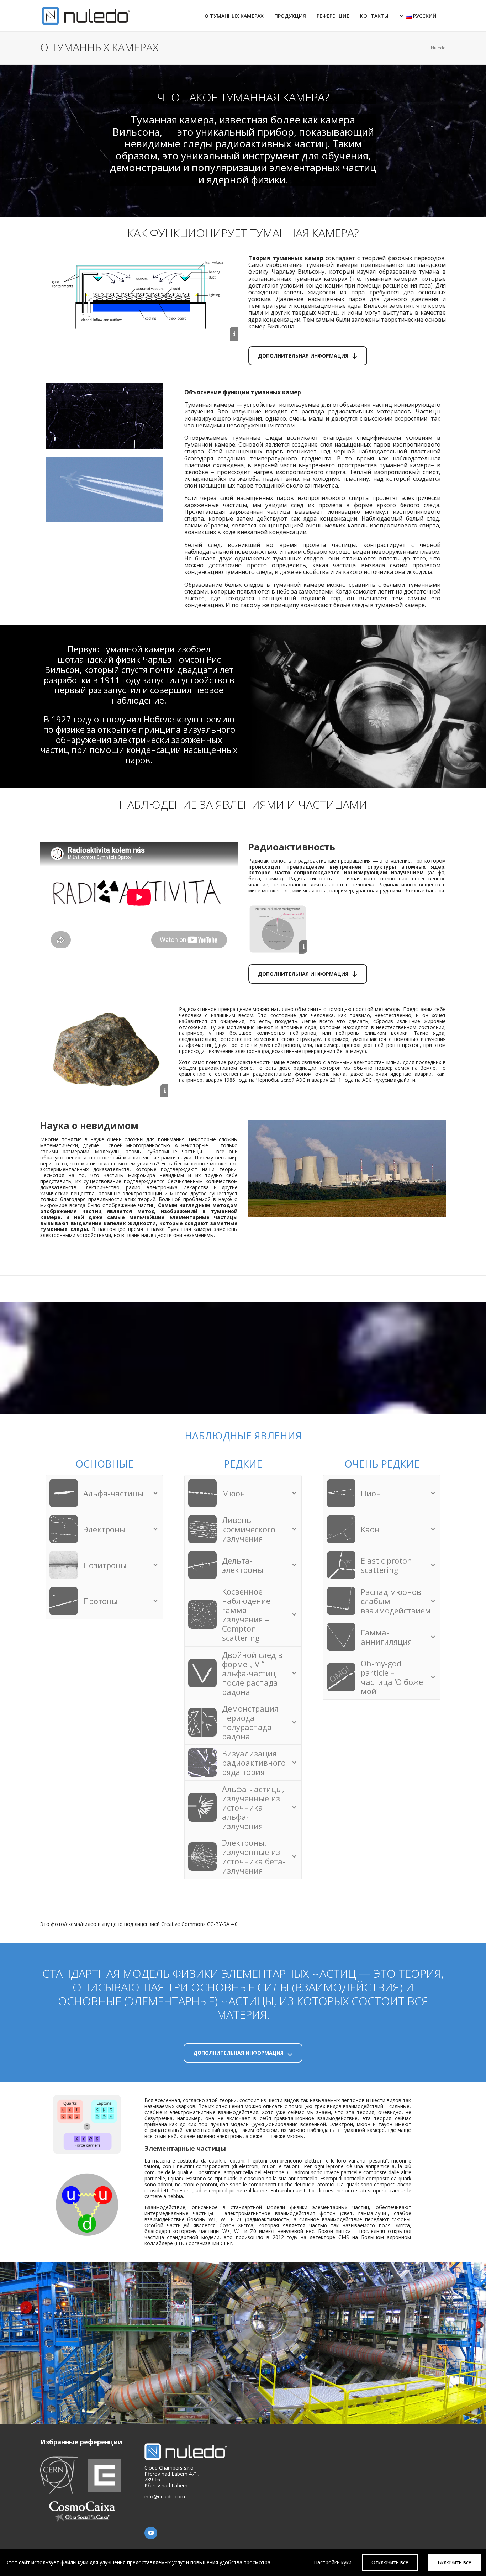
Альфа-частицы (113, 1493)
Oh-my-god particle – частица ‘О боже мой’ (392, 1677)
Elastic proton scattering (386, 1565)
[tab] (104, 1493)
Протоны (101, 1601)
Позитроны (105, 1565)
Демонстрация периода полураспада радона (250, 1722)
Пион (371, 1493)
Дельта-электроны (243, 1565)
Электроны (104, 1529)
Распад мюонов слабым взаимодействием (396, 1601)
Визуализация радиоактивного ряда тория (254, 1763)
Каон (370, 1529)
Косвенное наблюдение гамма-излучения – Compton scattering (246, 1614)
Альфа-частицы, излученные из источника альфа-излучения (253, 1807)
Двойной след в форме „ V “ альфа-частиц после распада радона (252, 1673)
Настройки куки (333, 2562)
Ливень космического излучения (249, 1529)
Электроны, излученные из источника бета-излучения (253, 1856)
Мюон (234, 1493)
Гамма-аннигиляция (386, 1637)
